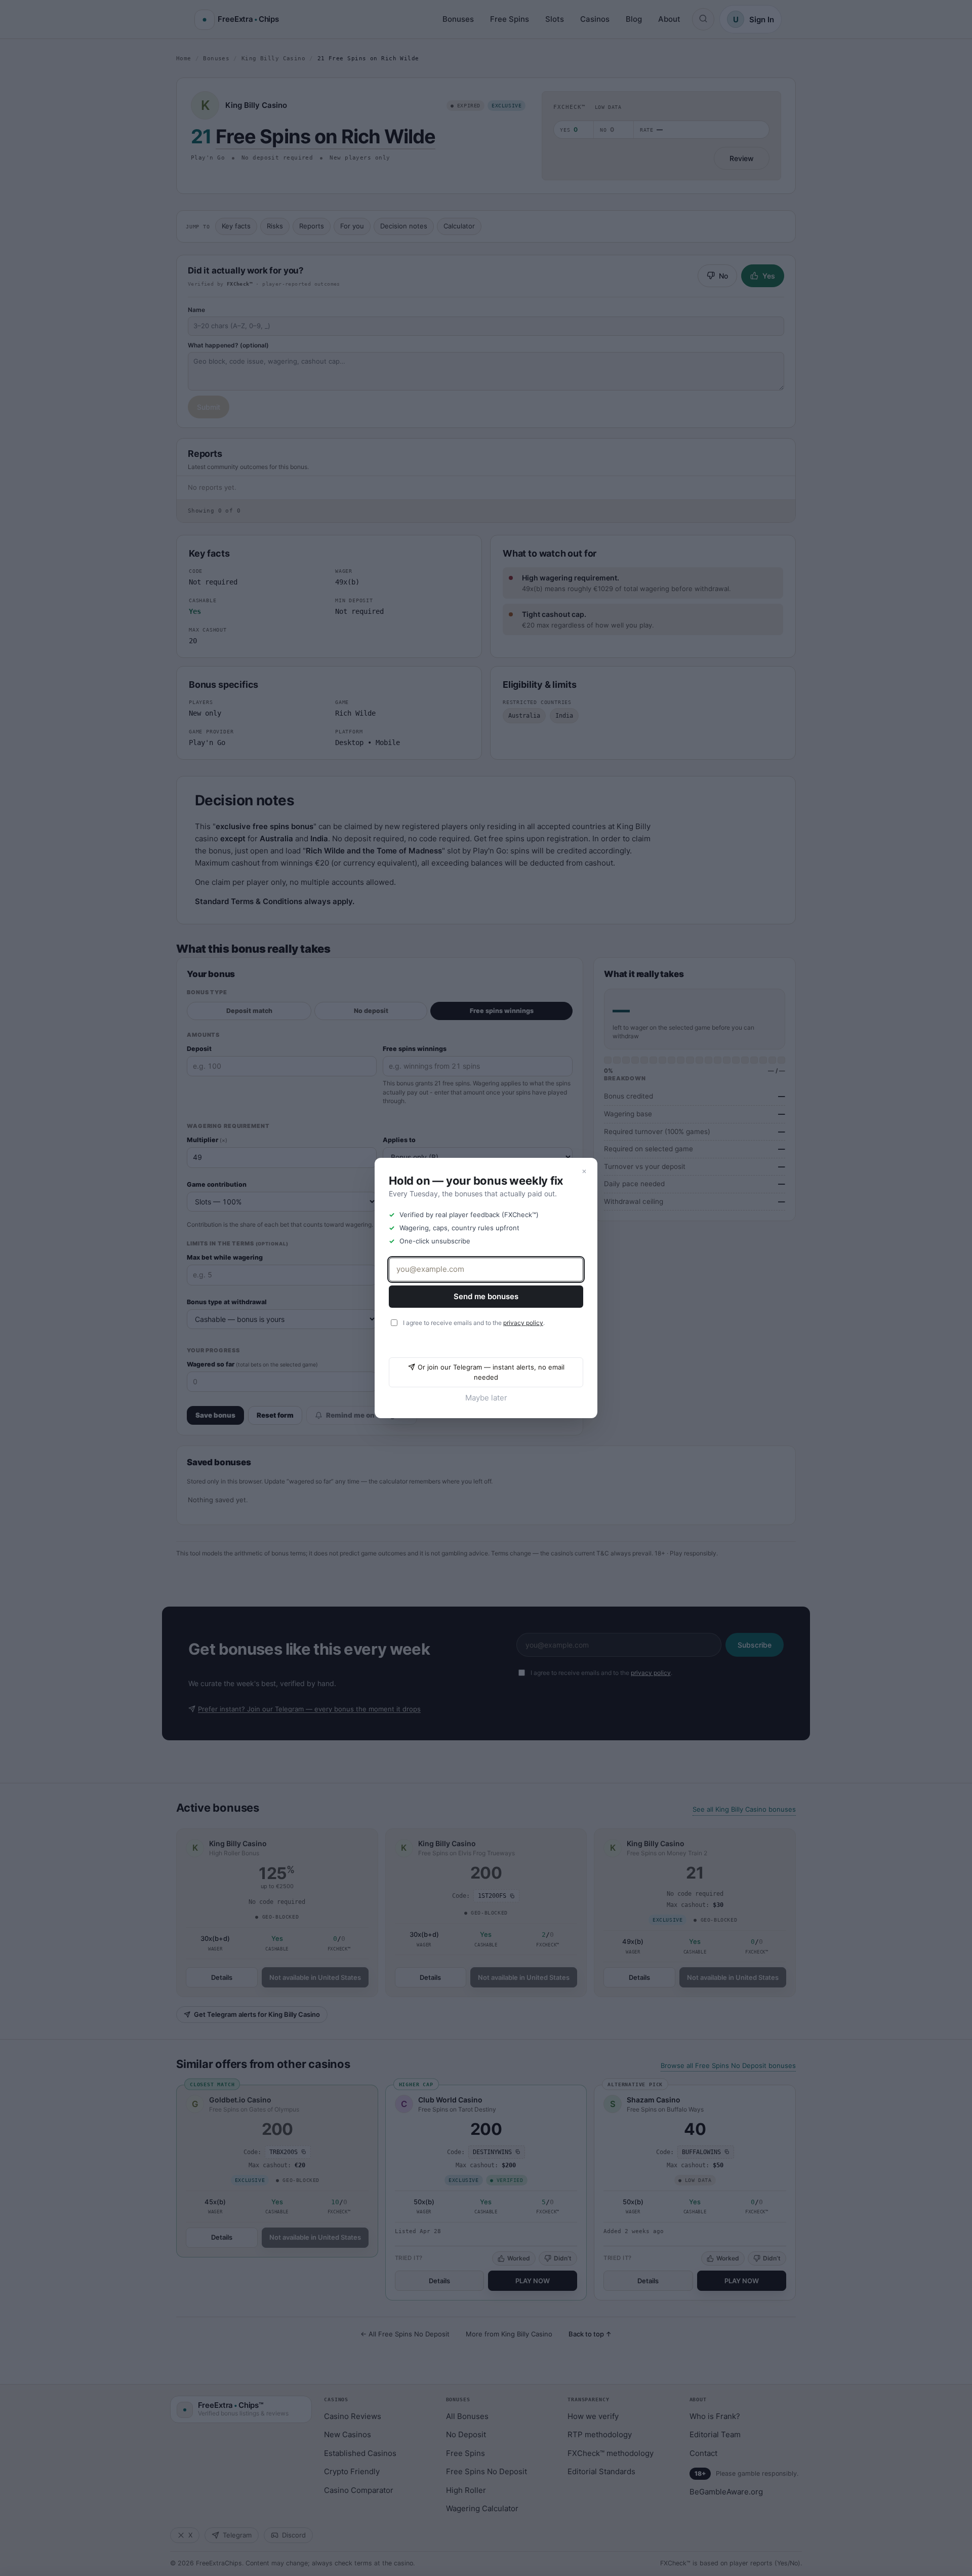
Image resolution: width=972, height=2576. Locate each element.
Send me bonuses (486, 1296)
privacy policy (523, 1323)
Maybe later (486, 1398)
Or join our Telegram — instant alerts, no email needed (491, 1372)
